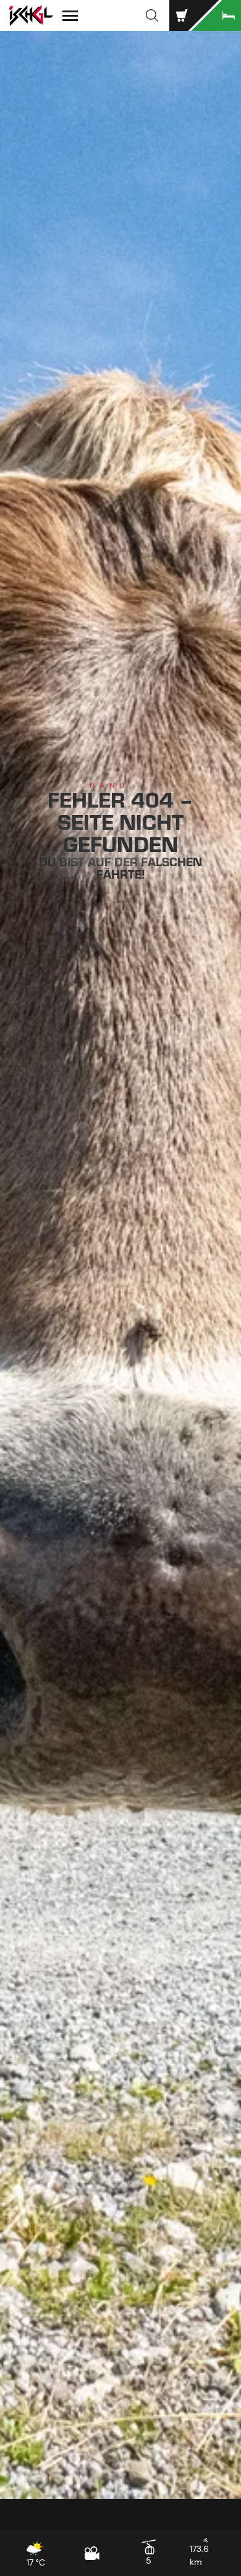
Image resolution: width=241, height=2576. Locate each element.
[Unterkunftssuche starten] (216, 15)
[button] (152, 15)
